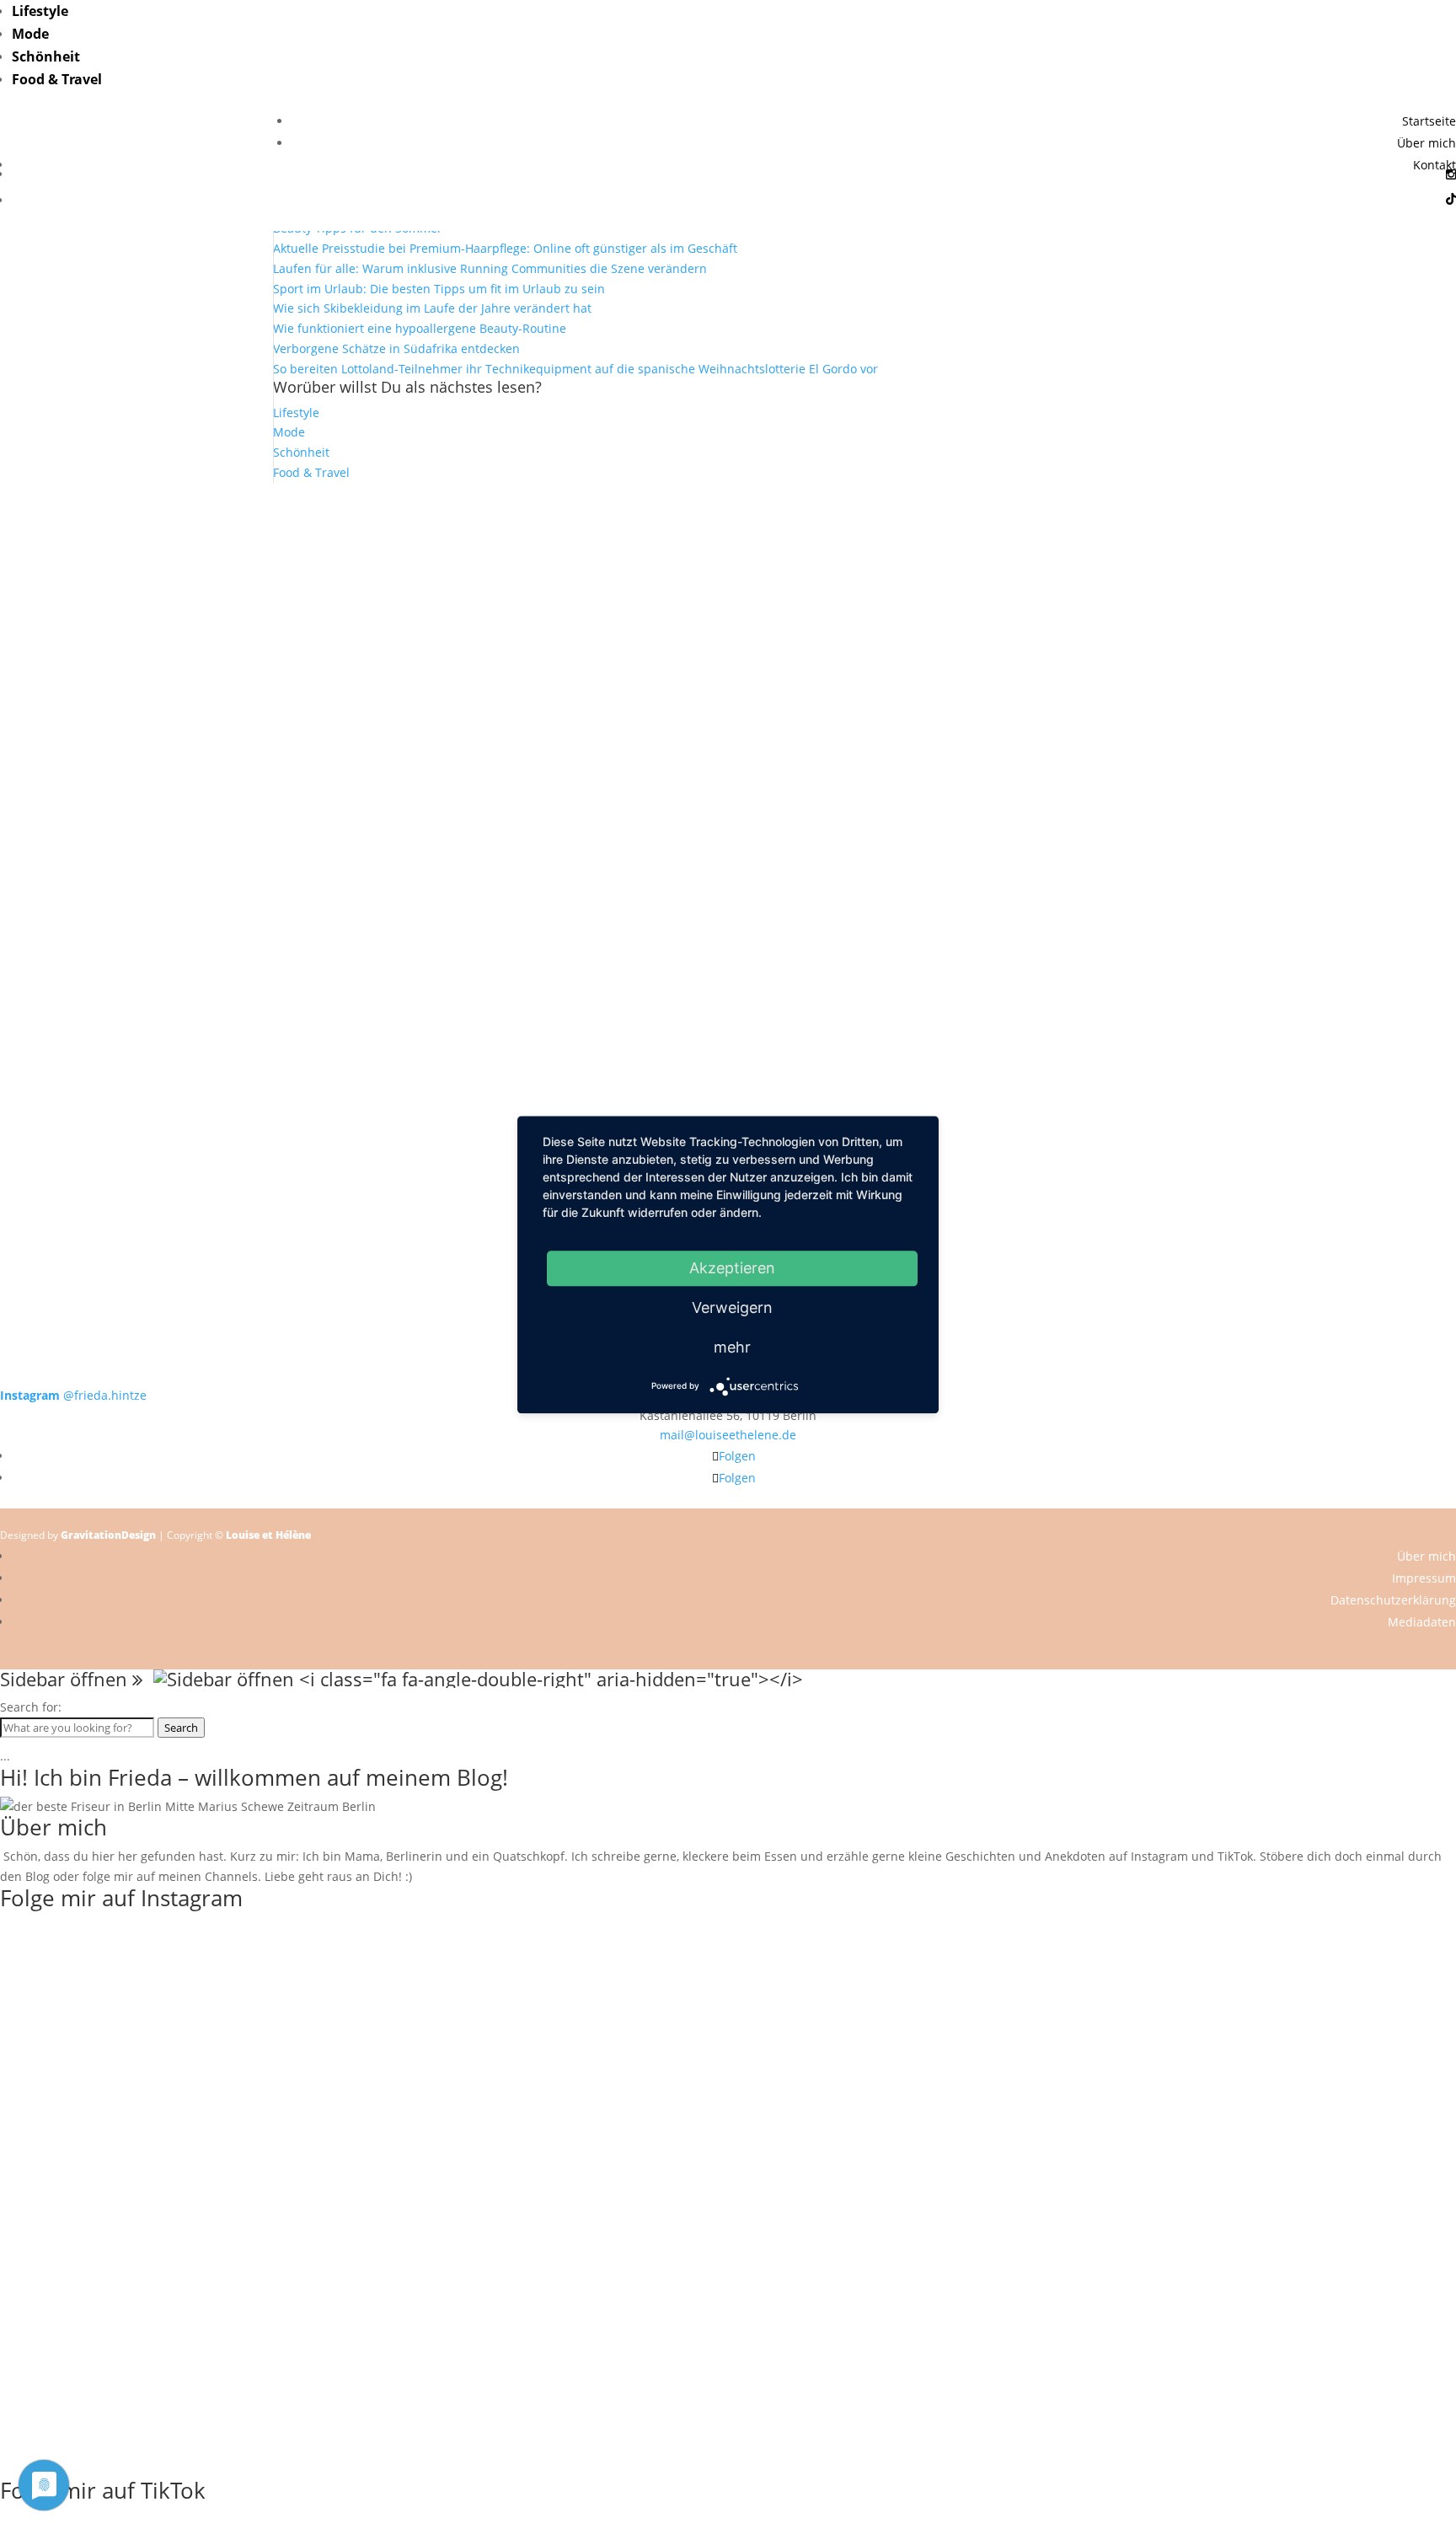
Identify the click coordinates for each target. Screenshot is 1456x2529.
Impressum (1424, 1578)
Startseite (1429, 121)
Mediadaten (1422, 1622)
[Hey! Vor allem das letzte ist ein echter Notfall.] (437, 793)
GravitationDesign (108, 1535)
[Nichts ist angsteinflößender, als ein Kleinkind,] (728, 814)
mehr (732, 1347)
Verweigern (732, 1307)
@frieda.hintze (73, 1395)
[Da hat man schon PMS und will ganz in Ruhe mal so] (146, 543)
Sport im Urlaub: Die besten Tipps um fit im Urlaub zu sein (439, 289)
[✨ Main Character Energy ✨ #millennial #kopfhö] (1310, 783)
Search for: (31, 1707)
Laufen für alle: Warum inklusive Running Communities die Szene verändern (490, 268)
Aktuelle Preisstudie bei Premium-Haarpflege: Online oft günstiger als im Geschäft (505, 248)
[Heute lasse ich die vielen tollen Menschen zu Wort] (1310, 583)
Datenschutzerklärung (1393, 1600)
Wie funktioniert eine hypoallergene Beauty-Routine (420, 328)
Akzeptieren (732, 1268)
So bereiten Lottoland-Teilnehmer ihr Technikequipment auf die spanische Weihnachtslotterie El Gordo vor (575, 369)
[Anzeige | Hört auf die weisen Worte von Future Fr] (1020, 1064)
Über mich (1427, 143)
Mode (30, 34)
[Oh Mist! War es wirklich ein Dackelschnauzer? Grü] (437, 553)
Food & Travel (57, 79)
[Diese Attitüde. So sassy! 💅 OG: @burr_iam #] (146, 783)
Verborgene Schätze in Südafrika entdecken (396, 348)
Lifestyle (40, 11)
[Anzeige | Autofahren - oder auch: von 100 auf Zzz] (728, 623)
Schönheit (46, 56)
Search (181, 1728)
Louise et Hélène (268, 1535)
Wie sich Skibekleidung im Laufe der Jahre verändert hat (432, 308)
